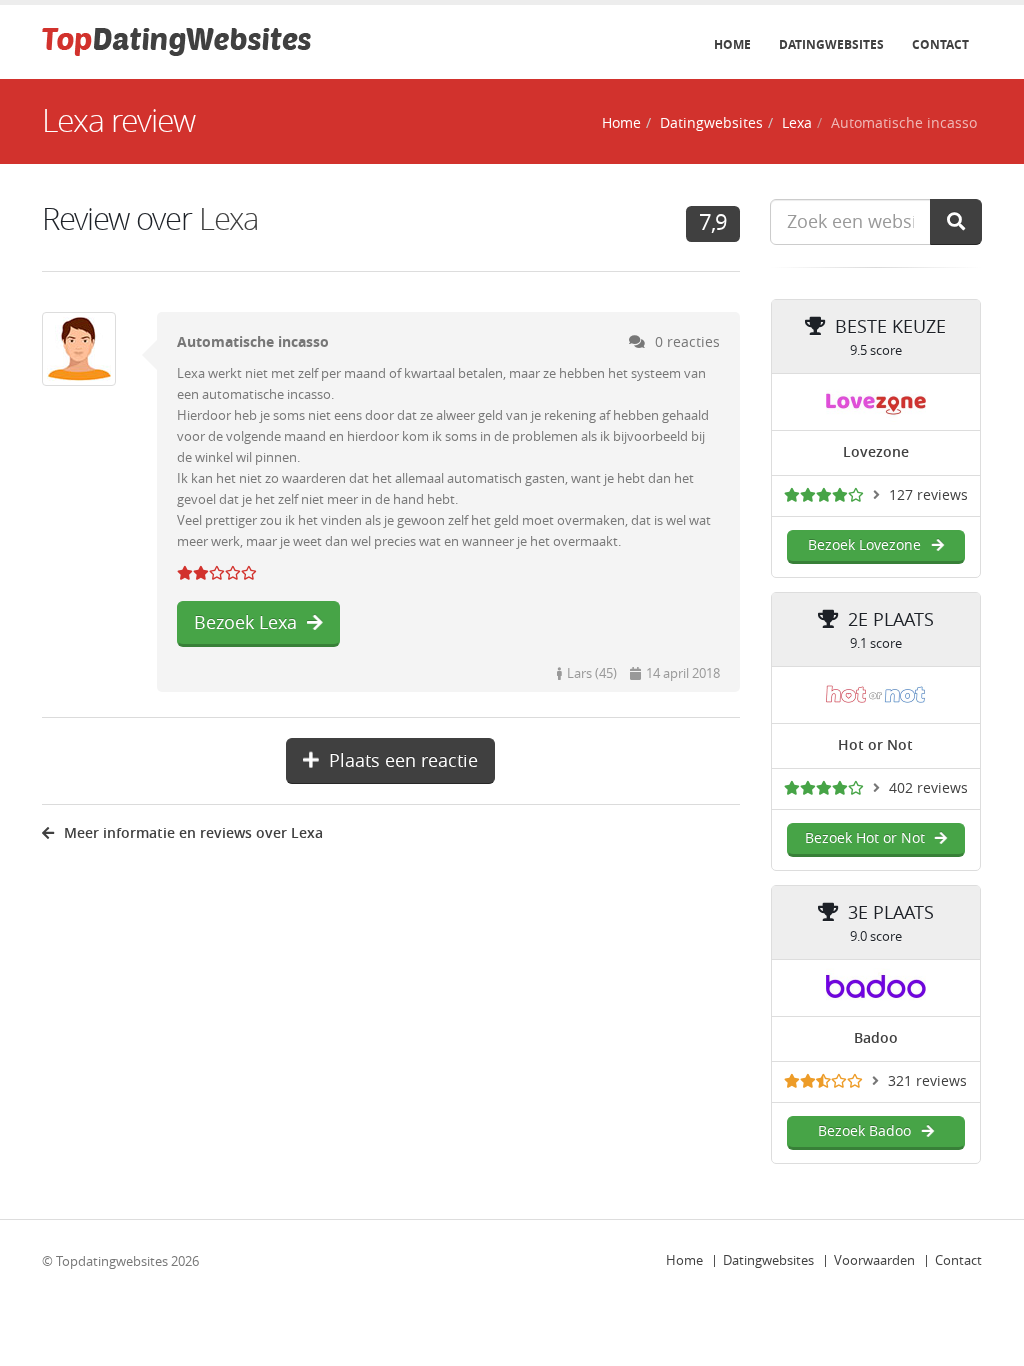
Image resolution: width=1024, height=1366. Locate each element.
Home (732, 45)
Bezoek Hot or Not (865, 838)
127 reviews (928, 495)
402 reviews (928, 788)
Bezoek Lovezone (864, 545)
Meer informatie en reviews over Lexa (193, 833)
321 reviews (927, 1081)
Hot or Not (875, 745)
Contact (940, 45)
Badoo (876, 1038)
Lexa (797, 123)
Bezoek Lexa (245, 623)
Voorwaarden (874, 1260)
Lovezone (876, 452)
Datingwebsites (831, 45)
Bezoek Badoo (864, 1131)
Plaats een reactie (403, 761)
